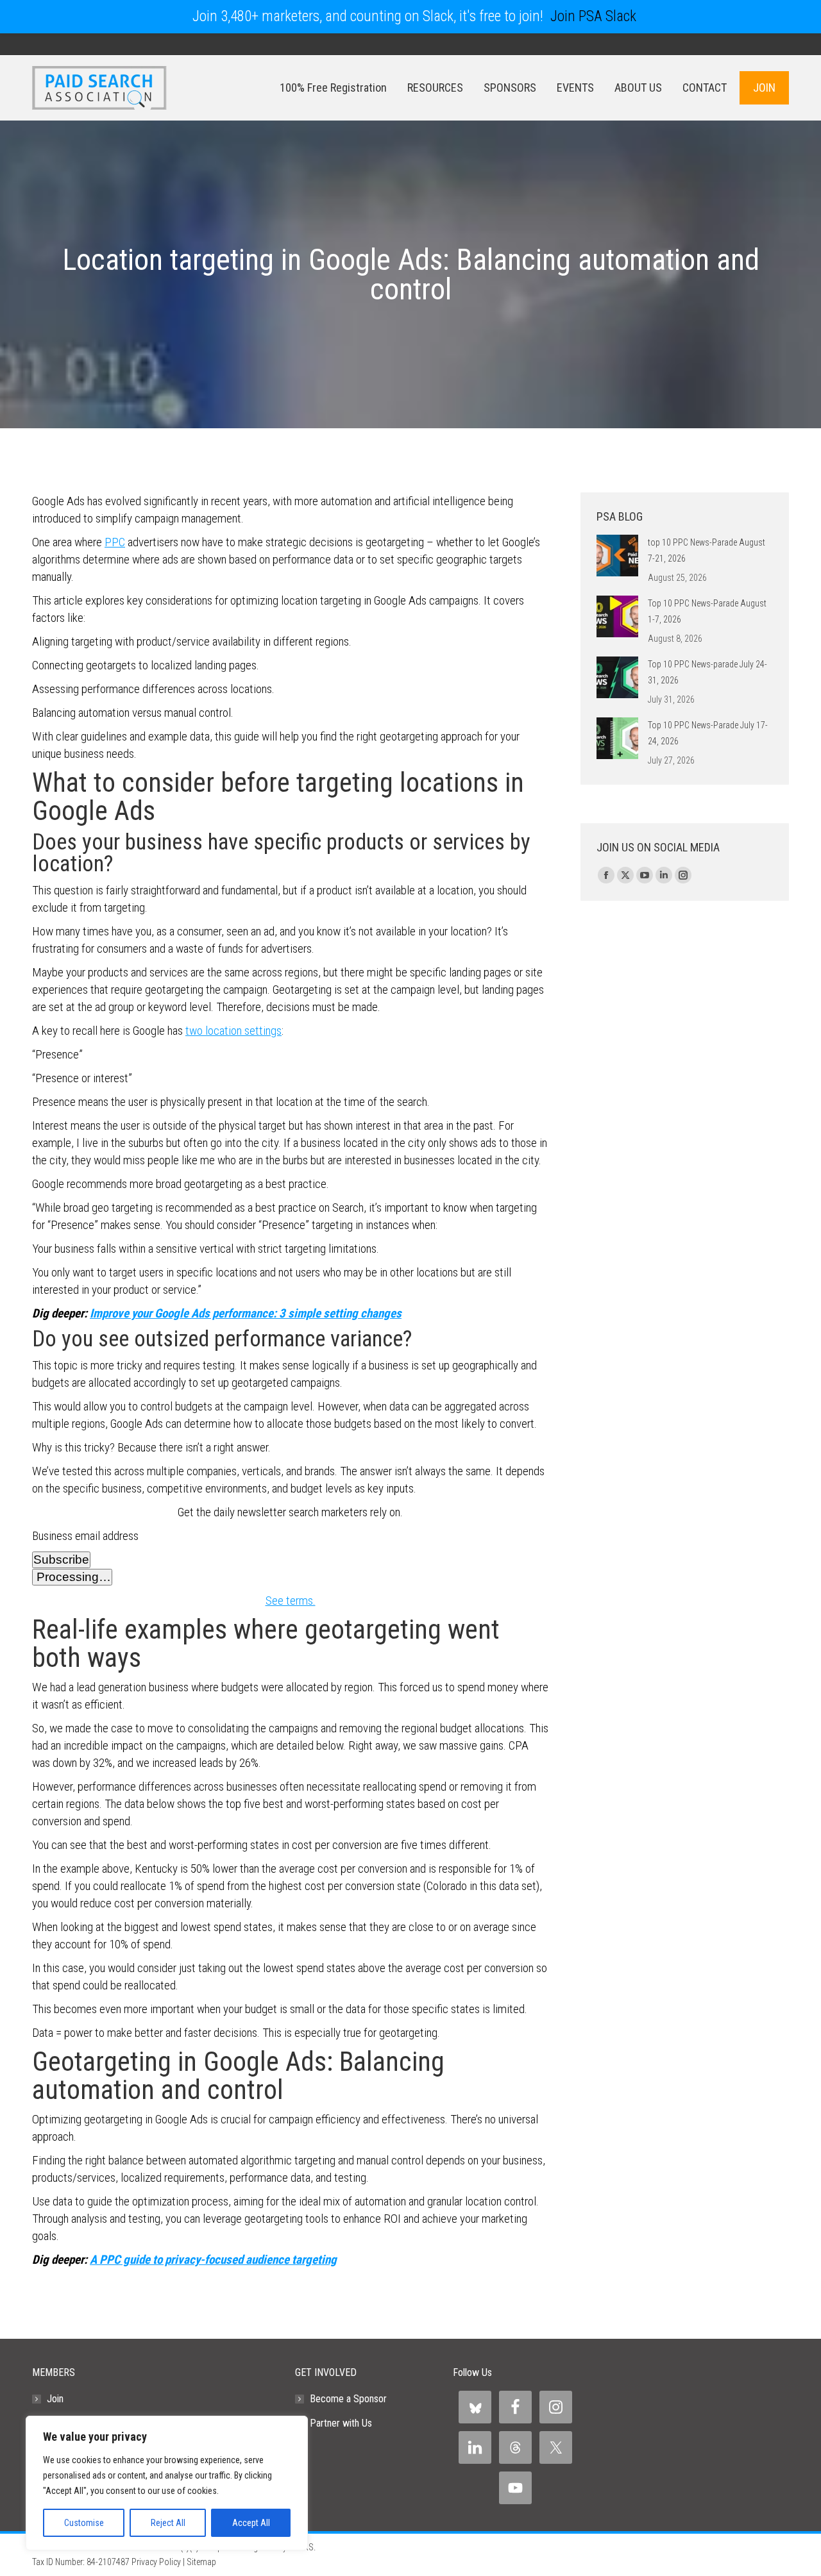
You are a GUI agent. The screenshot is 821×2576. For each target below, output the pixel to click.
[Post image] (617, 556)
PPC (115, 542)
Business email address (85, 1536)
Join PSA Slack (593, 16)
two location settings (233, 1031)
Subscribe (61, 1560)
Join (55, 2399)
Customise (84, 2523)
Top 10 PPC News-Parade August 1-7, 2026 (707, 611)
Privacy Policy (156, 2562)
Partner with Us (341, 2423)
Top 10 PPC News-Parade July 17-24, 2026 (708, 733)
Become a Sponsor (348, 2399)
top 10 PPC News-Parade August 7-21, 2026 (707, 550)
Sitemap (201, 2562)
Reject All (168, 2523)
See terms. (291, 1601)
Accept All (251, 2523)
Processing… (72, 1577)
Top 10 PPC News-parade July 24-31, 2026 (707, 672)
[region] (167, 2483)
